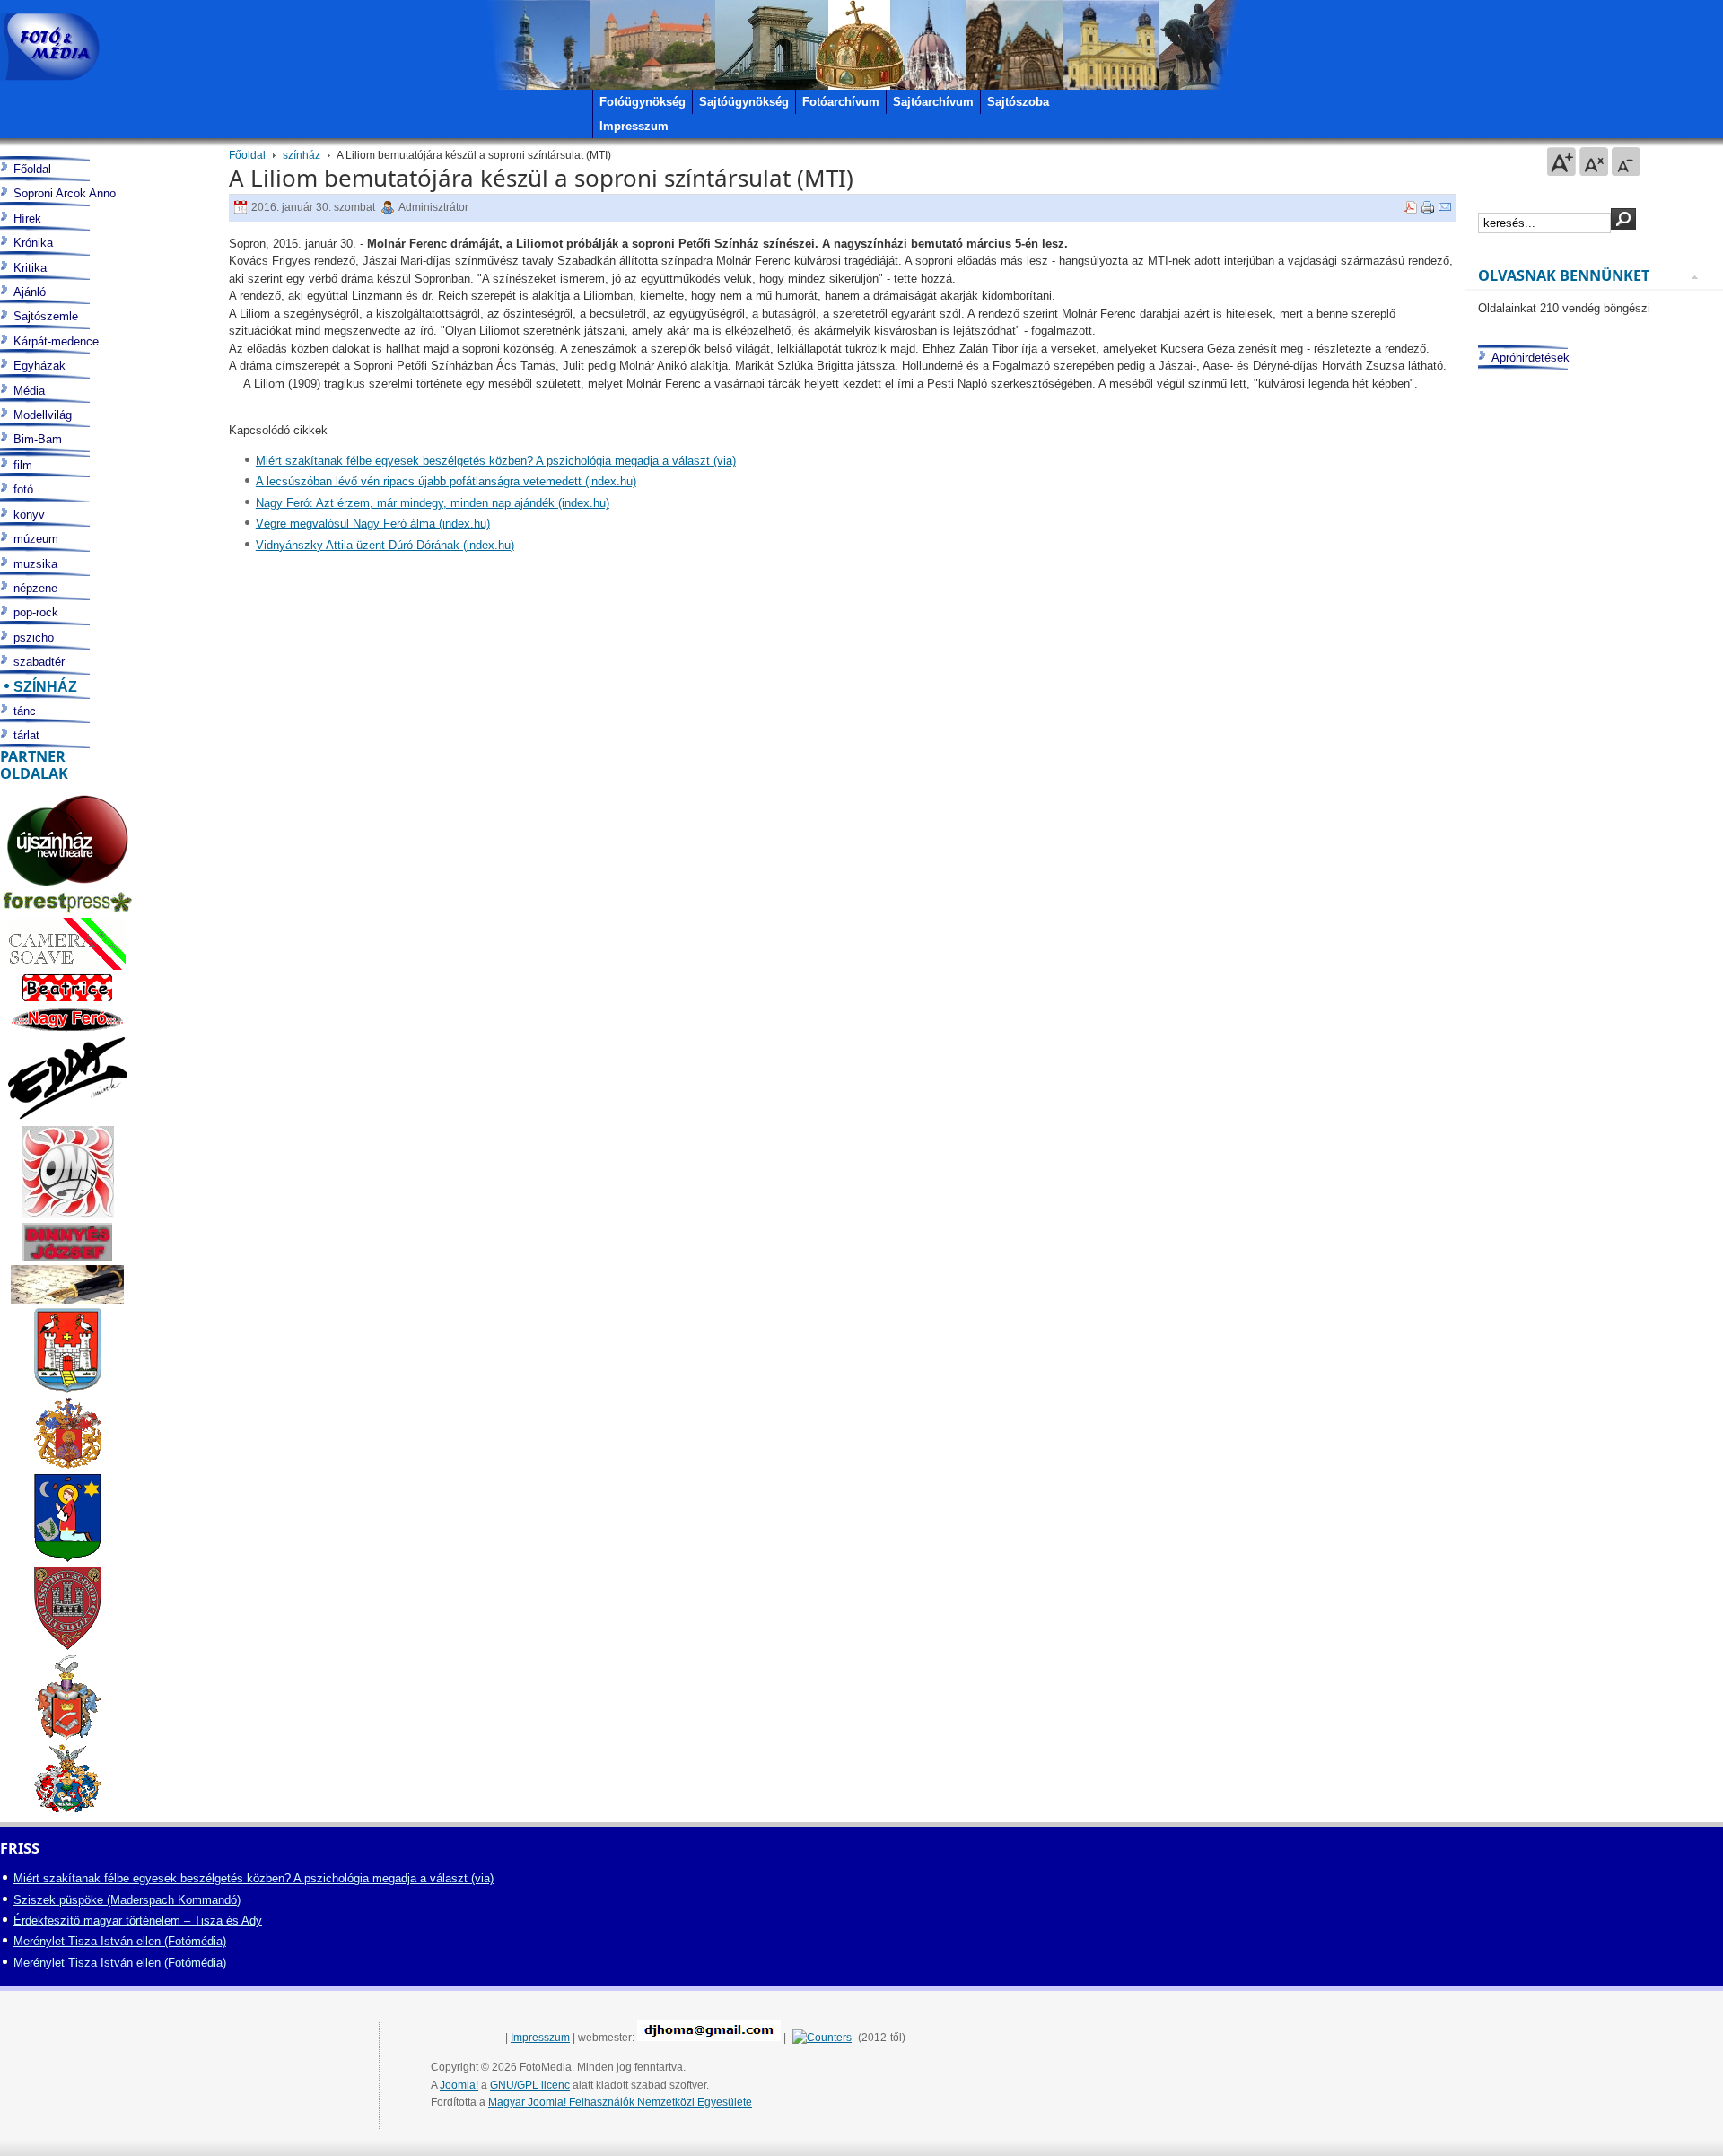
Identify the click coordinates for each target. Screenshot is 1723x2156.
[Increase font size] (1561, 161)
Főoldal (247, 155)
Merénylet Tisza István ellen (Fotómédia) (120, 1941)
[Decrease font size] (1626, 161)
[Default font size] (1594, 161)
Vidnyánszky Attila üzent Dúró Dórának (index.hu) (385, 545)
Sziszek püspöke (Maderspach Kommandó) (127, 1900)
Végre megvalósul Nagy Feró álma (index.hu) (373, 524)
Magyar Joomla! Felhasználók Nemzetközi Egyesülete (620, 2102)
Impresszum (540, 2038)
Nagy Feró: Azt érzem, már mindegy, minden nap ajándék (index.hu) (433, 503)
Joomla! (459, 2085)
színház (302, 155)
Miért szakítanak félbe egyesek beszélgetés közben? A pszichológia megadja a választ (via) (496, 461)
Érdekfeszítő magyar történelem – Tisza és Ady (138, 1920)
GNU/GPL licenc (530, 2085)
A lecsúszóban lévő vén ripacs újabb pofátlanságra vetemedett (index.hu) (446, 481)
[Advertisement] (1590, 1074)
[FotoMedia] (50, 47)
